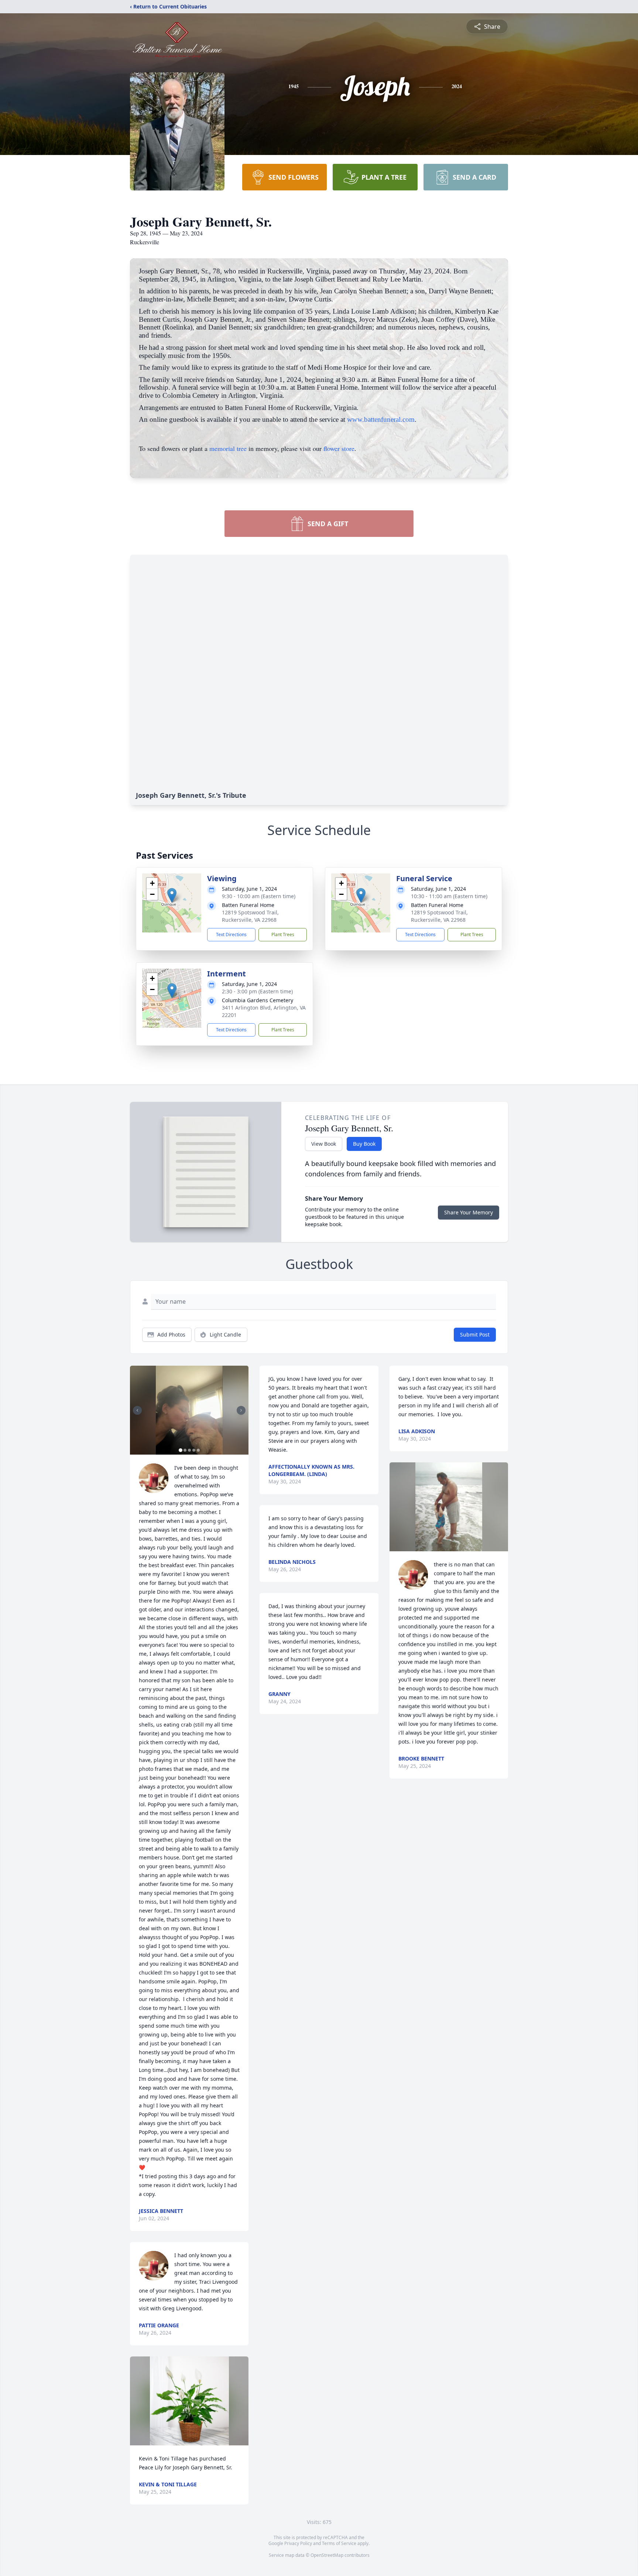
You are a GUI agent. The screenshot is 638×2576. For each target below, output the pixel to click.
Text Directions (231, 934)
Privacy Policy (298, 2543)
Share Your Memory (469, 1212)
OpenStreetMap (327, 2555)
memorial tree (228, 448)
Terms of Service (339, 2543)
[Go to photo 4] (194, 1450)
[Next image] (241, 1410)
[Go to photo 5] (198, 1450)
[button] (172, 895)
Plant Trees (283, 934)
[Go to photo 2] (185, 1450)
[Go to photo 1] (181, 1450)
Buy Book (364, 1144)
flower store (339, 448)
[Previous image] (137, 1410)
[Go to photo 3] (189, 1450)
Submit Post (475, 1334)
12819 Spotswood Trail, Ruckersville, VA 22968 (250, 916)
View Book (324, 1144)
